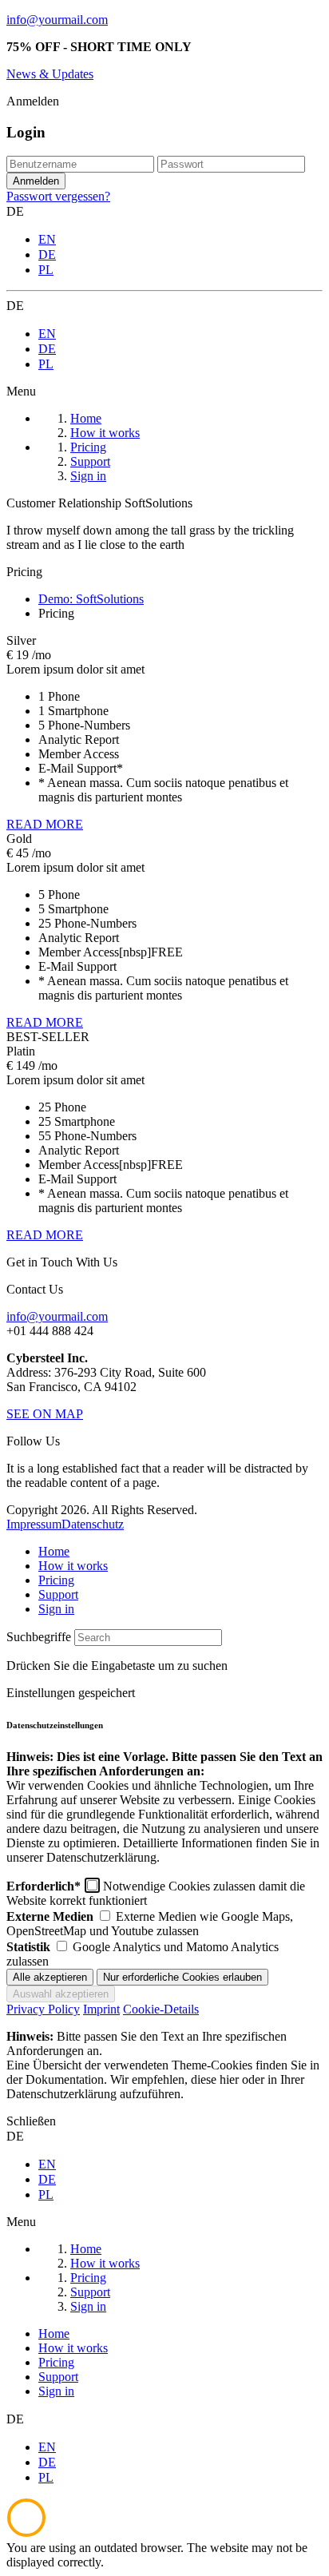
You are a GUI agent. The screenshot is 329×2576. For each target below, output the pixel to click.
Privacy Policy (43, 2009)
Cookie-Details (161, 2009)
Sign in (56, 1609)
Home (54, 1551)
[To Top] (26, 2533)
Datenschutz (93, 1524)
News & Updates (50, 74)
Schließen (31, 2121)
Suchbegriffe (39, 1637)
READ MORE (45, 824)
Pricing (56, 1580)
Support (58, 1594)
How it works (73, 1566)
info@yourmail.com (57, 20)
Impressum (34, 1524)
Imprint (101, 2009)
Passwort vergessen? (58, 196)
